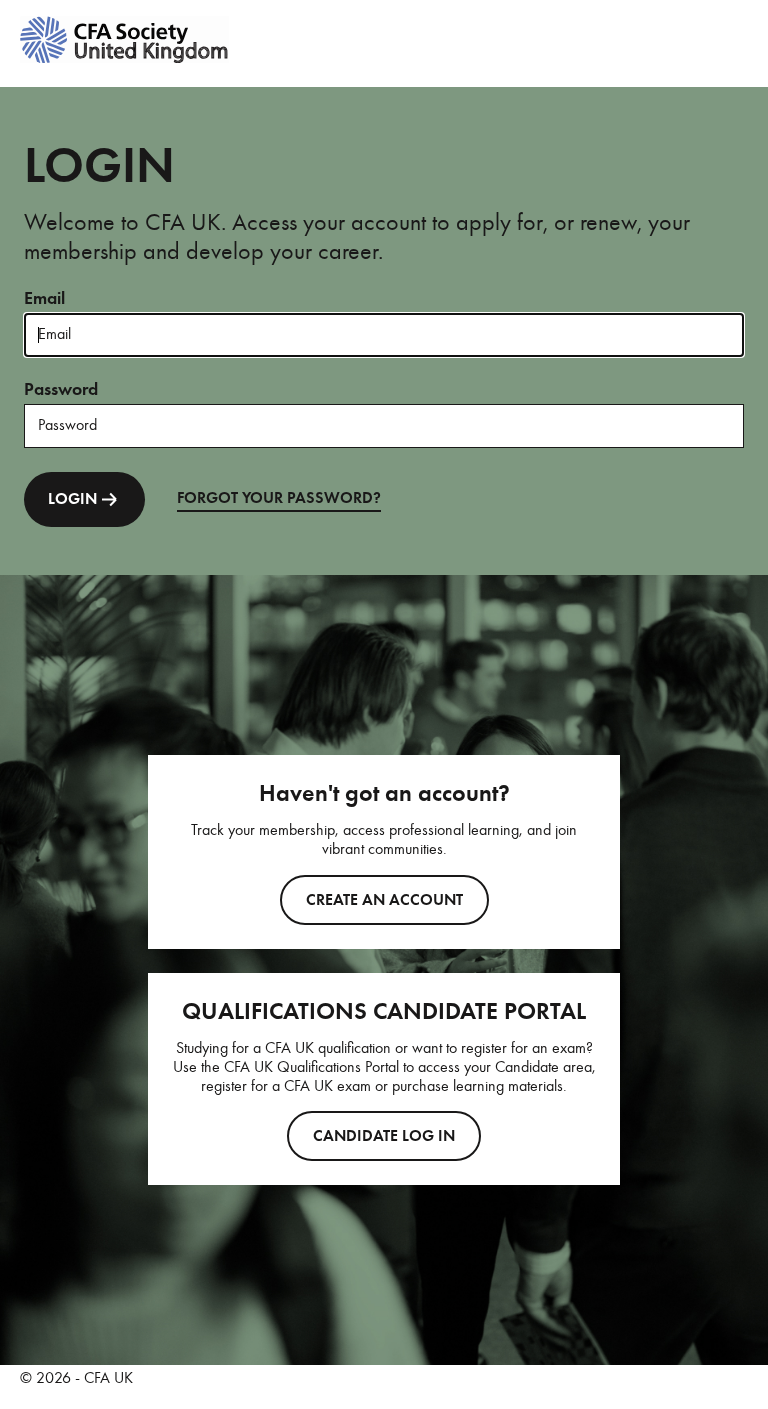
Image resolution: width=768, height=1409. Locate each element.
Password (61, 389)
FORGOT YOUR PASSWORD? (279, 498)
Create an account (384, 900)
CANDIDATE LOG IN (384, 1136)
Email (44, 298)
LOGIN (72, 499)
